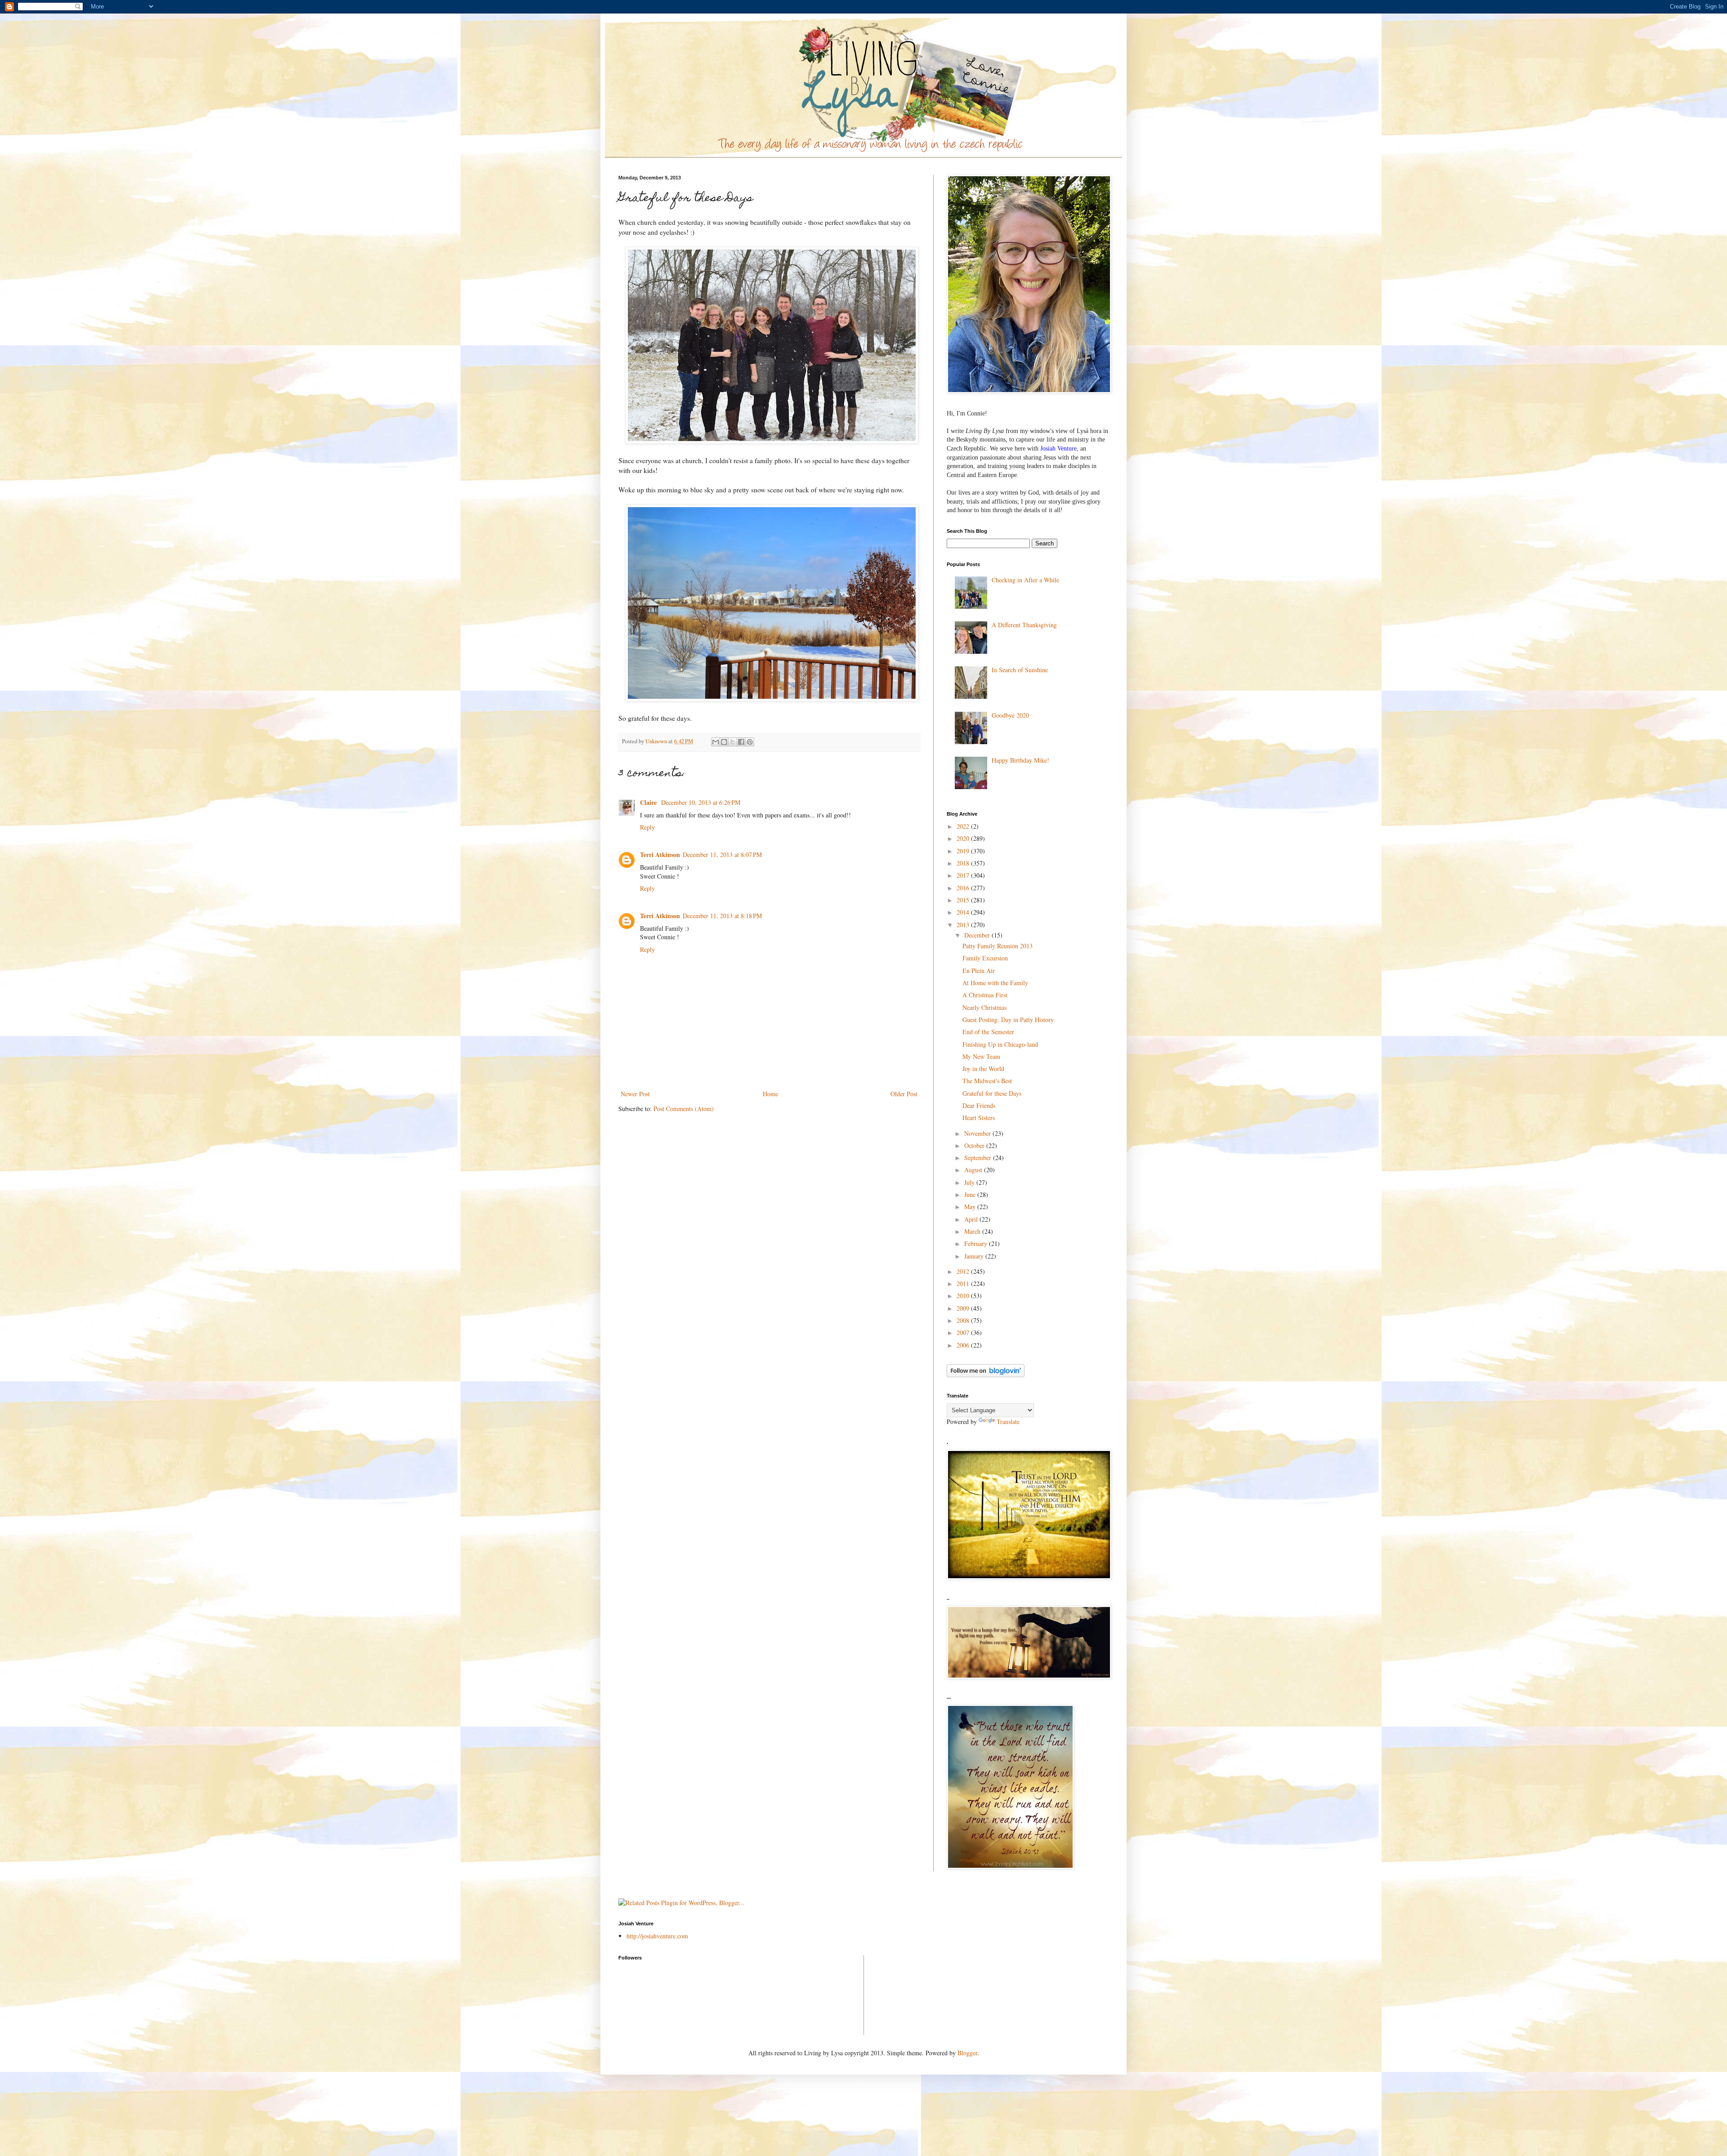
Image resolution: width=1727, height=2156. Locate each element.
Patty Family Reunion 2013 (998, 946)
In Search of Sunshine (1020, 670)
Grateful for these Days (992, 1093)
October (975, 1145)
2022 (964, 826)
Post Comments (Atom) (684, 1109)
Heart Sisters (979, 1118)
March (973, 1231)
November (978, 1133)
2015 (964, 900)
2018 (964, 863)
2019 (964, 851)
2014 (964, 912)
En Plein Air (979, 971)
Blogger (967, 2053)
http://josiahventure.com (657, 1936)
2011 (964, 1283)
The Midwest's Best (987, 1081)
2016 (964, 888)
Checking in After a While (1025, 580)
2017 (964, 875)
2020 (964, 838)
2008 (964, 1320)
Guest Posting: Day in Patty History (1008, 1020)
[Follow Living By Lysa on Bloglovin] (986, 1375)
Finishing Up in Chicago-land (1000, 1044)
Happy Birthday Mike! (1020, 760)
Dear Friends (979, 1105)
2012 (964, 1271)
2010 (964, 1296)
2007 (964, 1332)
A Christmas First (985, 995)
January (975, 1256)
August (974, 1170)
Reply (647, 827)
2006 (964, 1345)
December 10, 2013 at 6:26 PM (701, 802)
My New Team (981, 1056)
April (972, 1219)
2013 (964, 925)
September (979, 1158)
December (978, 935)
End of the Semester (988, 1032)
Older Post (904, 1094)
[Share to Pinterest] (750, 742)
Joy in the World (983, 1069)
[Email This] (716, 742)
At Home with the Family (995, 983)
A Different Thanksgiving (1024, 625)
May (971, 1207)
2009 (964, 1308)
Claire (649, 802)
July (970, 1182)
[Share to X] (733, 742)
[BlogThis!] (724, 742)
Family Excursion (985, 958)
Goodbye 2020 (1010, 715)
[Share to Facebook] (741, 742)
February (977, 1243)
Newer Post (635, 1094)
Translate (1008, 1422)
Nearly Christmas (984, 1007)
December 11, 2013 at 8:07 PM (722, 855)
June (971, 1194)
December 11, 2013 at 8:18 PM (722, 916)
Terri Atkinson (660, 855)
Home (770, 1094)
